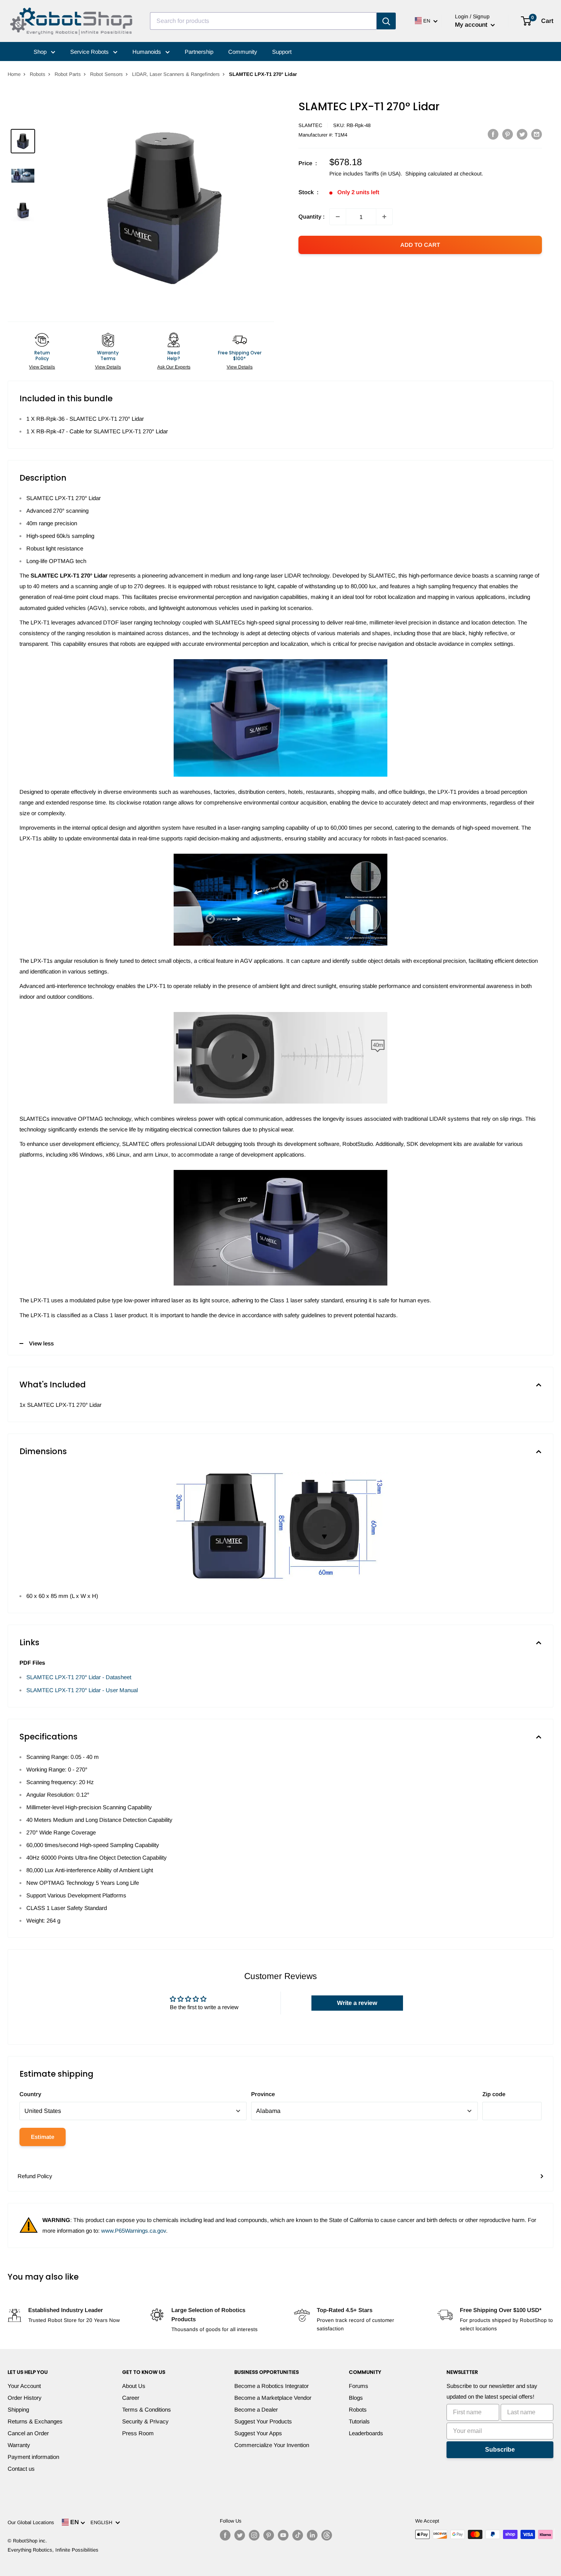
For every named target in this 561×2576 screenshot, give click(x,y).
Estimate (43, 2137)
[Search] (386, 21)
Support (282, 52)
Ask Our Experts (174, 367)
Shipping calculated (429, 174)
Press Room (138, 2433)
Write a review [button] (357, 2003)
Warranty (19, 2445)
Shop (41, 52)
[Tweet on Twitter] (522, 134)
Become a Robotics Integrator (272, 2386)
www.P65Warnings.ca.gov (134, 2231)
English (103, 2522)
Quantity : (312, 216)
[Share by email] (537, 134)
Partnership (199, 52)
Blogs (356, 2398)
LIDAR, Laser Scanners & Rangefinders (176, 74)
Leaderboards (366, 2433)
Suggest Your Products (263, 2421)
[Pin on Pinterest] (508, 134)
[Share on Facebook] (493, 134)
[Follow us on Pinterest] (269, 2535)
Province (263, 2094)
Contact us (21, 2469)
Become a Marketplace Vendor (273, 2398)
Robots (38, 74)
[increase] (384, 217)
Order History (25, 2398)
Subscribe (500, 2450)
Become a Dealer (256, 2409)
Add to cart (420, 245)
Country (30, 2094)
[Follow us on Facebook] (225, 2535)
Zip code (494, 2094)
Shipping (18, 2409)
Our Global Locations (31, 2522)
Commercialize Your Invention (272, 2445)
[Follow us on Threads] (327, 2535)
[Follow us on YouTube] (283, 2535)
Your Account (24, 2386)
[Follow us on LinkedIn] (312, 2535)
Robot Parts (68, 74)
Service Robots (90, 52)
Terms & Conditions (147, 2409)
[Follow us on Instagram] (254, 2535)
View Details (42, 367)
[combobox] (263, 21)
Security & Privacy (145, 2421)
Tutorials (359, 2421)
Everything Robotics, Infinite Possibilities (53, 2550)
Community (243, 52)
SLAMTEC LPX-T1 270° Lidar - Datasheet (79, 1677)
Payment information (33, 2457)
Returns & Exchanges (35, 2421)
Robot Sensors (106, 74)
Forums (359, 2386)
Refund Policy (35, 2176)
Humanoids (148, 52)
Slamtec (310, 125)
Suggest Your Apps (258, 2433)
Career (131, 2398)
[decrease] (338, 217)
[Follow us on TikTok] (298, 2535)
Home (14, 74)
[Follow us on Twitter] (240, 2535)
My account (472, 25)
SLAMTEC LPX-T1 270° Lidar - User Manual (82, 1690)
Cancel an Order (28, 2433)
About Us (134, 2386)
